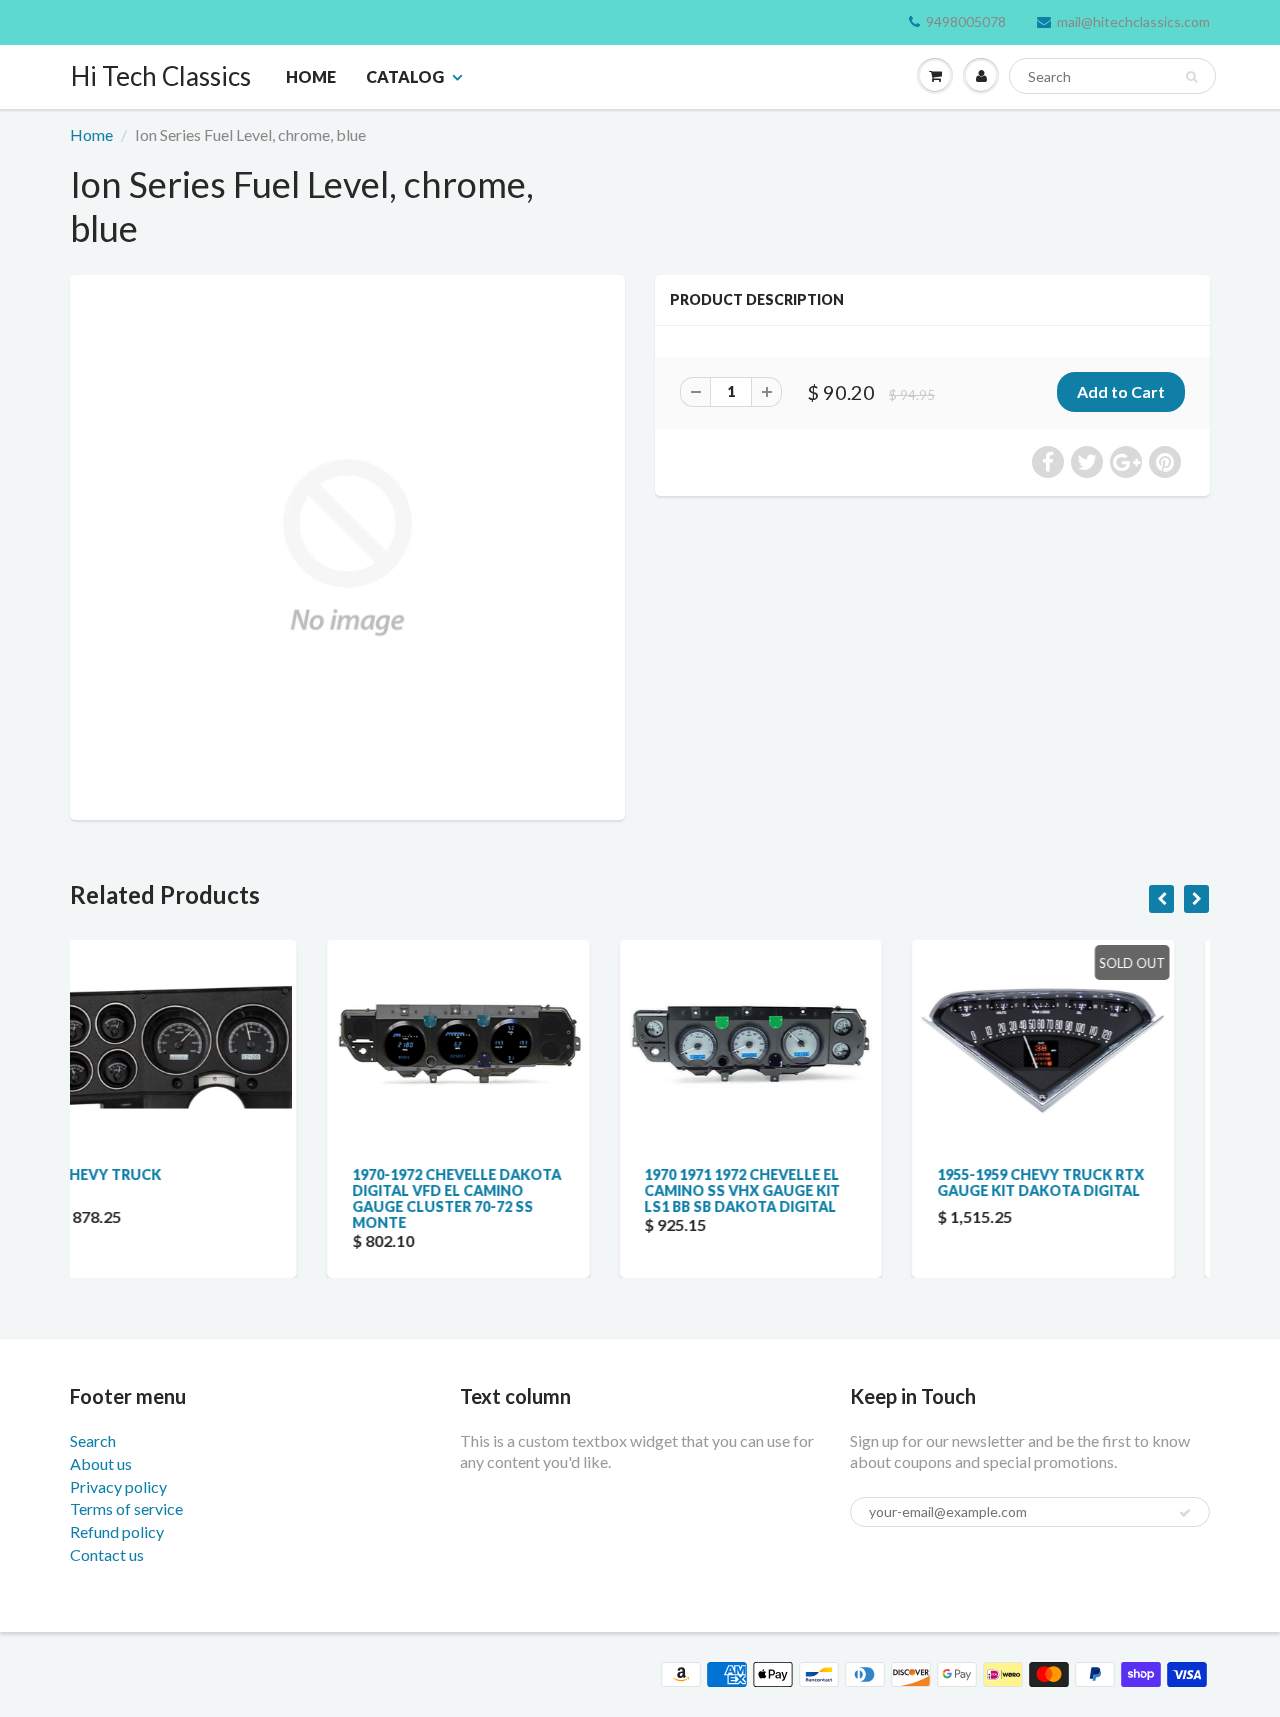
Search (93, 1440)
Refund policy (117, 1531)
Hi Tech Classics (161, 76)
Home (311, 76)
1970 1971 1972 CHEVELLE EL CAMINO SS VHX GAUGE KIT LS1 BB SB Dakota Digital (510, 1190)
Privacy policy (118, 1486)
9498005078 (966, 21)
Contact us (107, 1554)
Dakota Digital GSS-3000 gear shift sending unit (1093, 1182)
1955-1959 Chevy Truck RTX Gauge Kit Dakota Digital (808, 1182)
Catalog (405, 76)
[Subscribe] (1185, 1513)
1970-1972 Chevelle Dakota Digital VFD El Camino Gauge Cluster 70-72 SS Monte (224, 1198)
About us (101, 1463)
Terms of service (126, 1508)
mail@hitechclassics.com (1133, 21)
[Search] (1191, 77)
